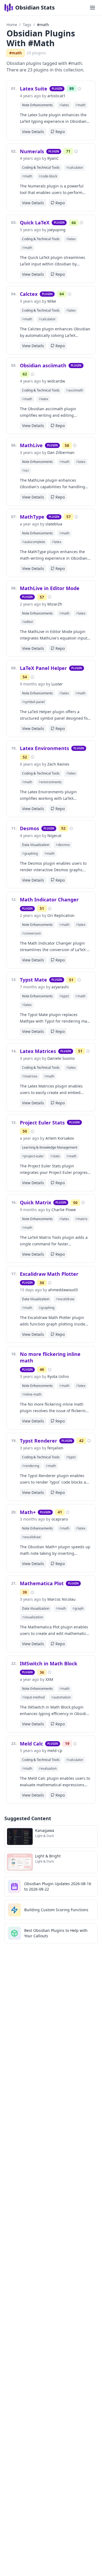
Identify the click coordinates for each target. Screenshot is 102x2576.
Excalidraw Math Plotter (49, 1274)
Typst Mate (33, 980)
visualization (33, 1617)
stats (55, 1156)
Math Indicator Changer (49, 900)
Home (12, 25)
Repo (60, 132)
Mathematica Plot (42, 1583)
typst (64, 996)
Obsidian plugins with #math (41, 38)
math (80, 105)
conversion (31, 933)
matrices (30, 1076)
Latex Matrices (38, 1051)
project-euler (33, 1156)
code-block (48, 176)
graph (78, 1608)
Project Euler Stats (42, 1123)
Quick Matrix (35, 1202)
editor (28, 622)
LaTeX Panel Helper (43, 668)
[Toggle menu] (92, 8)
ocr (26, 470)
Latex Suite (34, 89)
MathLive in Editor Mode (50, 588)
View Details (33, 132)
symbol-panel (33, 702)
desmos (63, 845)
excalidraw (65, 1299)
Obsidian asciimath (43, 365)
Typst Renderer (38, 1441)
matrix (81, 1219)
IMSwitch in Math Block (49, 1663)
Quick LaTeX (35, 222)
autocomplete (34, 542)
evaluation (48, 1768)
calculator (75, 167)
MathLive (31, 445)
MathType (32, 517)
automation (61, 1697)
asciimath (75, 390)
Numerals (32, 151)
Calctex (29, 294)
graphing (30, 853)
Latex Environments (44, 748)
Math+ (28, 1512)
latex (64, 105)
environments (50, 782)
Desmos (30, 828)
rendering (31, 1466)
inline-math (32, 1394)
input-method (33, 1697)
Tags (27, 25)
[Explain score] (79, 89)
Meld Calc (31, 1744)
